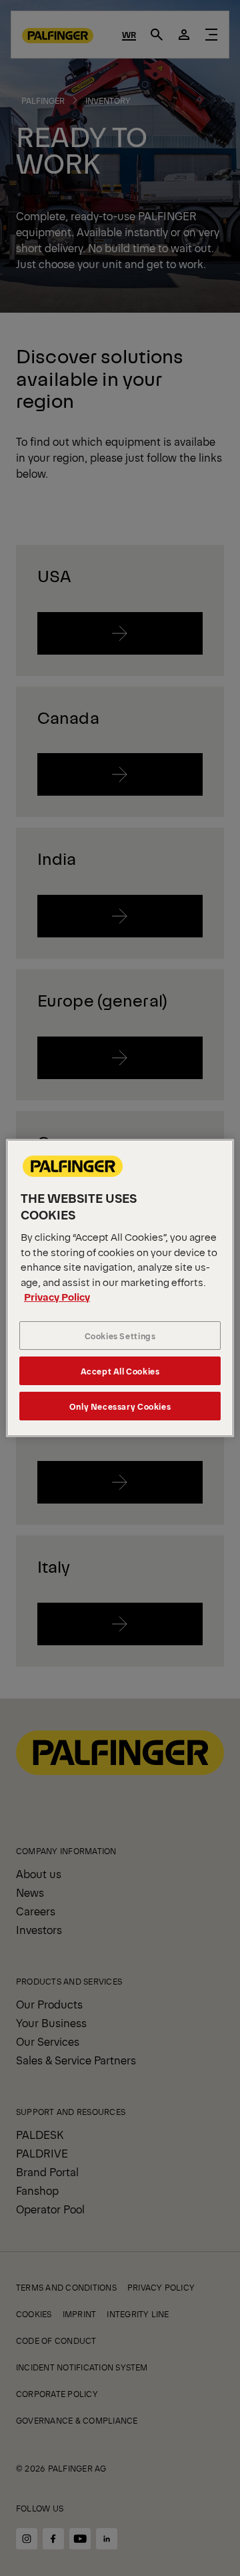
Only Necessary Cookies (120, 1406)
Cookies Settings (120, 1336)
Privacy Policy (57, 1296)
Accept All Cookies (120, 1371)
